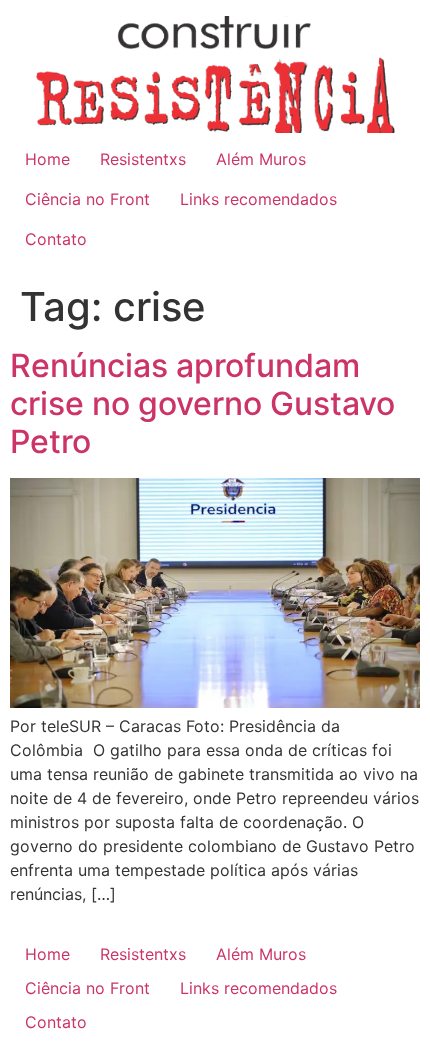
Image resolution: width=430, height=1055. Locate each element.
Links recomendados (258, 199)
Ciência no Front (87, 199)
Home (47, 159)
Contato (56, 239)
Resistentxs (143, 159)
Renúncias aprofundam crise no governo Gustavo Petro (202, 404)
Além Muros (261, 159)
